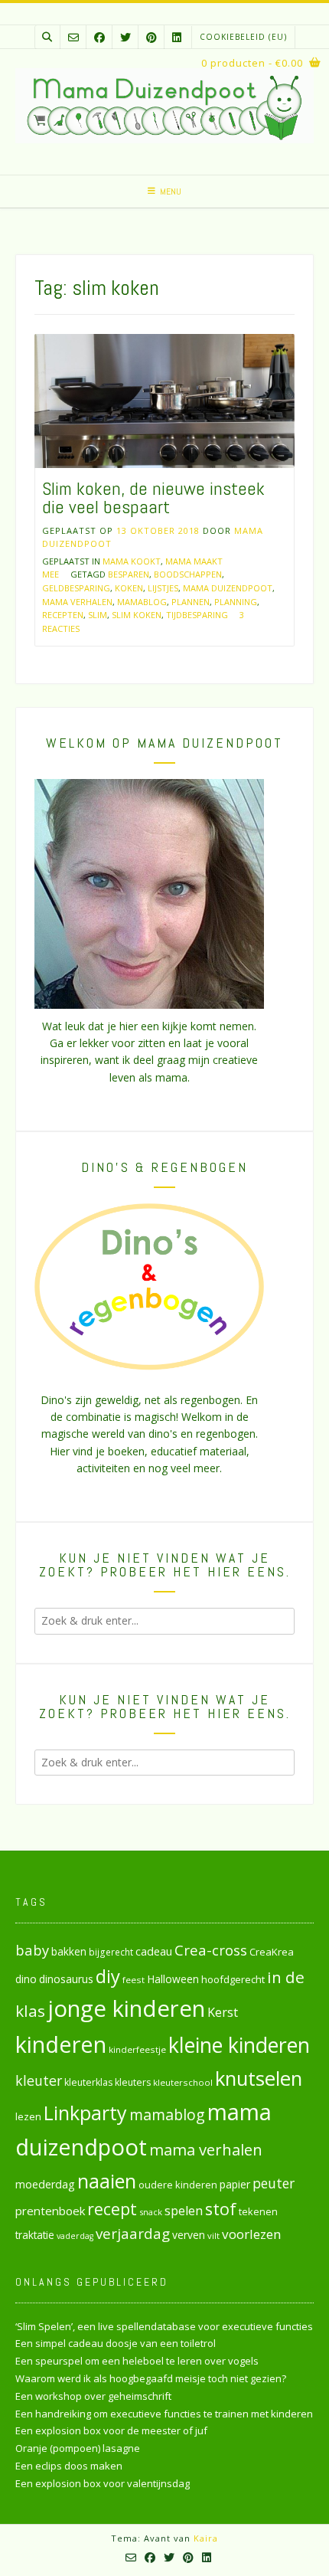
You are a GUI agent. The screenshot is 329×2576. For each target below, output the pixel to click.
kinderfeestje (137, 2049)
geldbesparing (76, 588)
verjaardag (133, 2234)
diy (108, 1976)
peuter (274, 2183)
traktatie (35, 2235)
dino (26, 1979)
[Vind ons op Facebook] (99, 37)
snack (151, 2212)
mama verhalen (77, 602)
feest (134, 1980)
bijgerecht (111, 1952)
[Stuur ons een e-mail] (73, 37)
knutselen (259, 2078)
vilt (213, 2236)
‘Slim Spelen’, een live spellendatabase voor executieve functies (164, 2326)
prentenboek (50, 2211)
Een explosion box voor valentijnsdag (103, 2483)
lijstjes (163, 588)
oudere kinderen (178, 2185)
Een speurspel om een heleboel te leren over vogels (137, 2361)
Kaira (206, 2538)
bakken (69, 1952)
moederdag (45, 2184)
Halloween (173, 1979)
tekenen (258, 2211)
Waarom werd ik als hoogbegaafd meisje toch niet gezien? (151, 2378)
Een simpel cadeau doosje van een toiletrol (116, 2343)
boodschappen (188, 574)
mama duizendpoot (228, 588)
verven (189, 2235)
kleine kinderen (239, 2045)
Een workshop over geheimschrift (93, 2396)
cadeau (154, 1951)
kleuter (39, 2080)
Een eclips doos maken (69, 2466)
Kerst (223, 2012)
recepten (63, 615)
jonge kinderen (126, 2008)
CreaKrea (272, 1952)
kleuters (133, 2082)
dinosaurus (66, 1979)
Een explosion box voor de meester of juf (111, 2430)
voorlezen (252, 2234)
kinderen (61, 2044)
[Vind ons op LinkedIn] (177, 37)
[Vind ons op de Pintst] (151, 37)
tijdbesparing (197, 615)
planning (236, 602)
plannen (191, 602)
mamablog (142, 602)
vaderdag (75, 2236)
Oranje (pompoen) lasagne (78, 2448)
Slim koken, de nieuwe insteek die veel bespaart (153, 498)
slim (98, 615)
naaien (107, 2181)
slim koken (137, 615)
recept (112, 2209)
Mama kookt (132, 561)
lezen (28, 2116)
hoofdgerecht (233, 1979)
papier (235, 2184)
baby (32, 1950)
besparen (129, 574)
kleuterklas (88, 2082)
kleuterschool (183, 2082)
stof (221, 2209)
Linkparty (85, 2113)
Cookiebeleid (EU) (243, 37)
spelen (184, 2210)
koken (129, 588)
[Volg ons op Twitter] (125, 37)
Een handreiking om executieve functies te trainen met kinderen (164, 2414)
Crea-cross (211, 1950)
